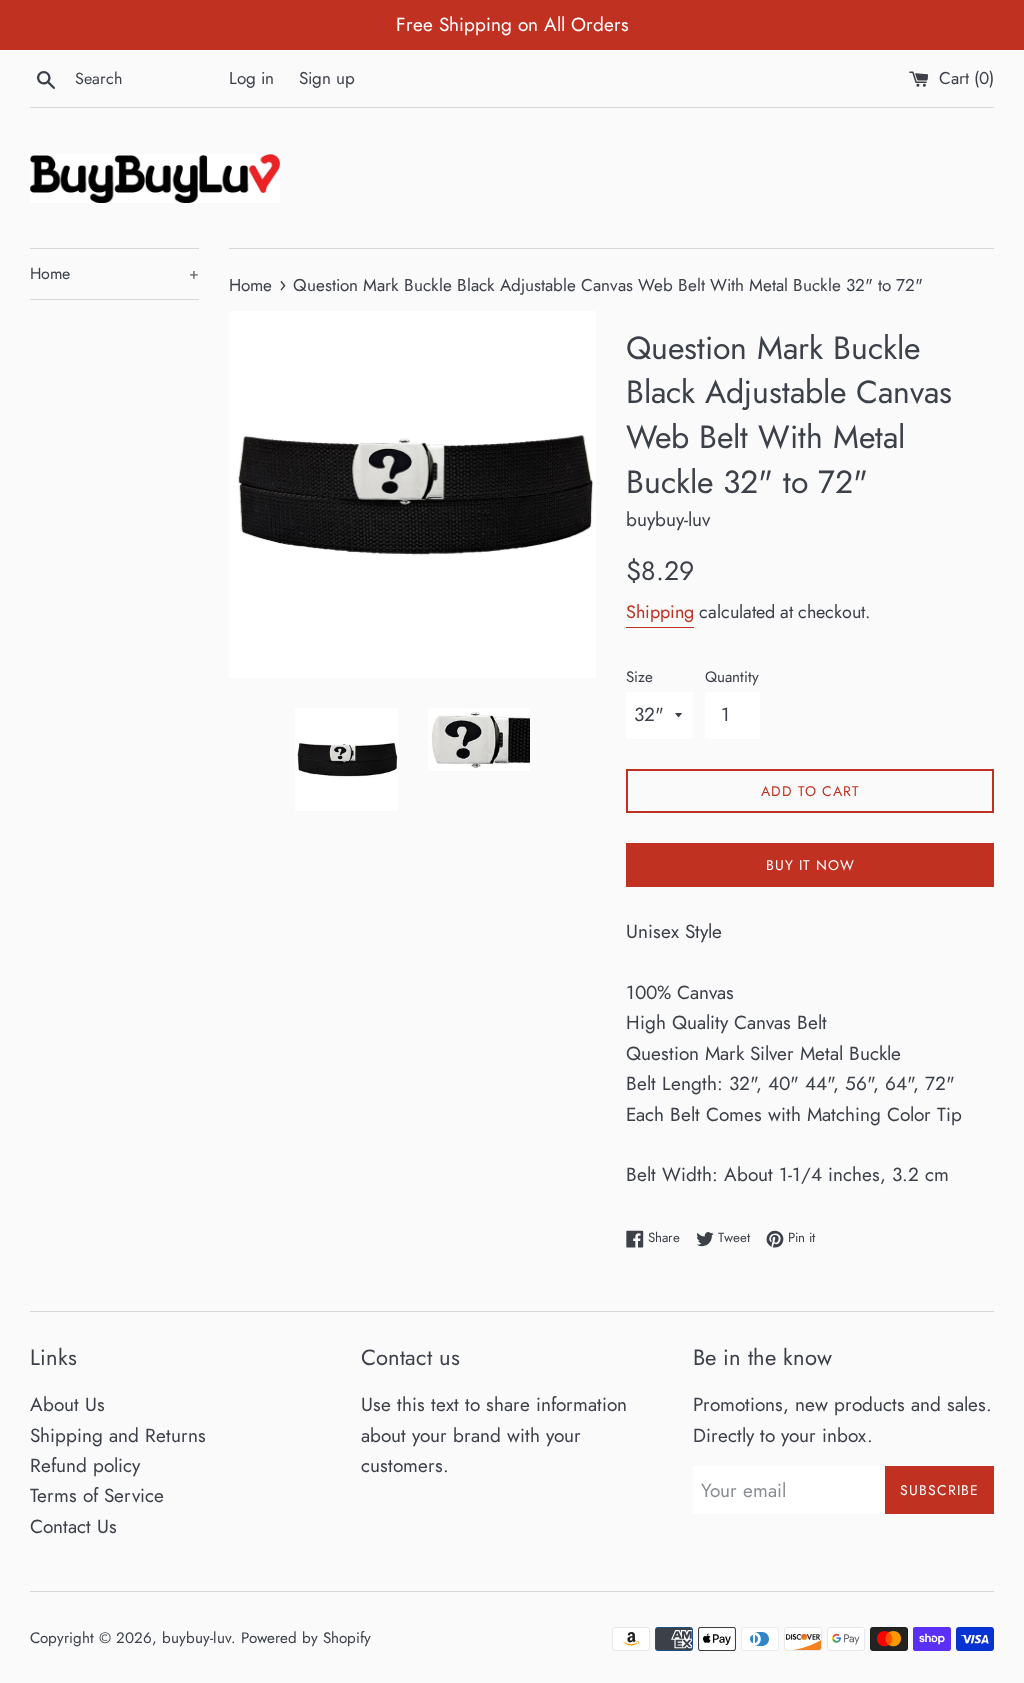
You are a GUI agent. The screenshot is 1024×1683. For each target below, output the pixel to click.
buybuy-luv (196, 1638)
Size (639, 677)
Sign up (327, 78)
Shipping (660, 612)
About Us (67, 1404)
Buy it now (810, 865)
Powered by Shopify (306, 1638)
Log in (251, 78)
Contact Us (73, 1526)
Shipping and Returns (118, 1435)
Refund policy (85, 1465)
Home (114, 273)
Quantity (732, 677)
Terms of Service (97, 1495)
